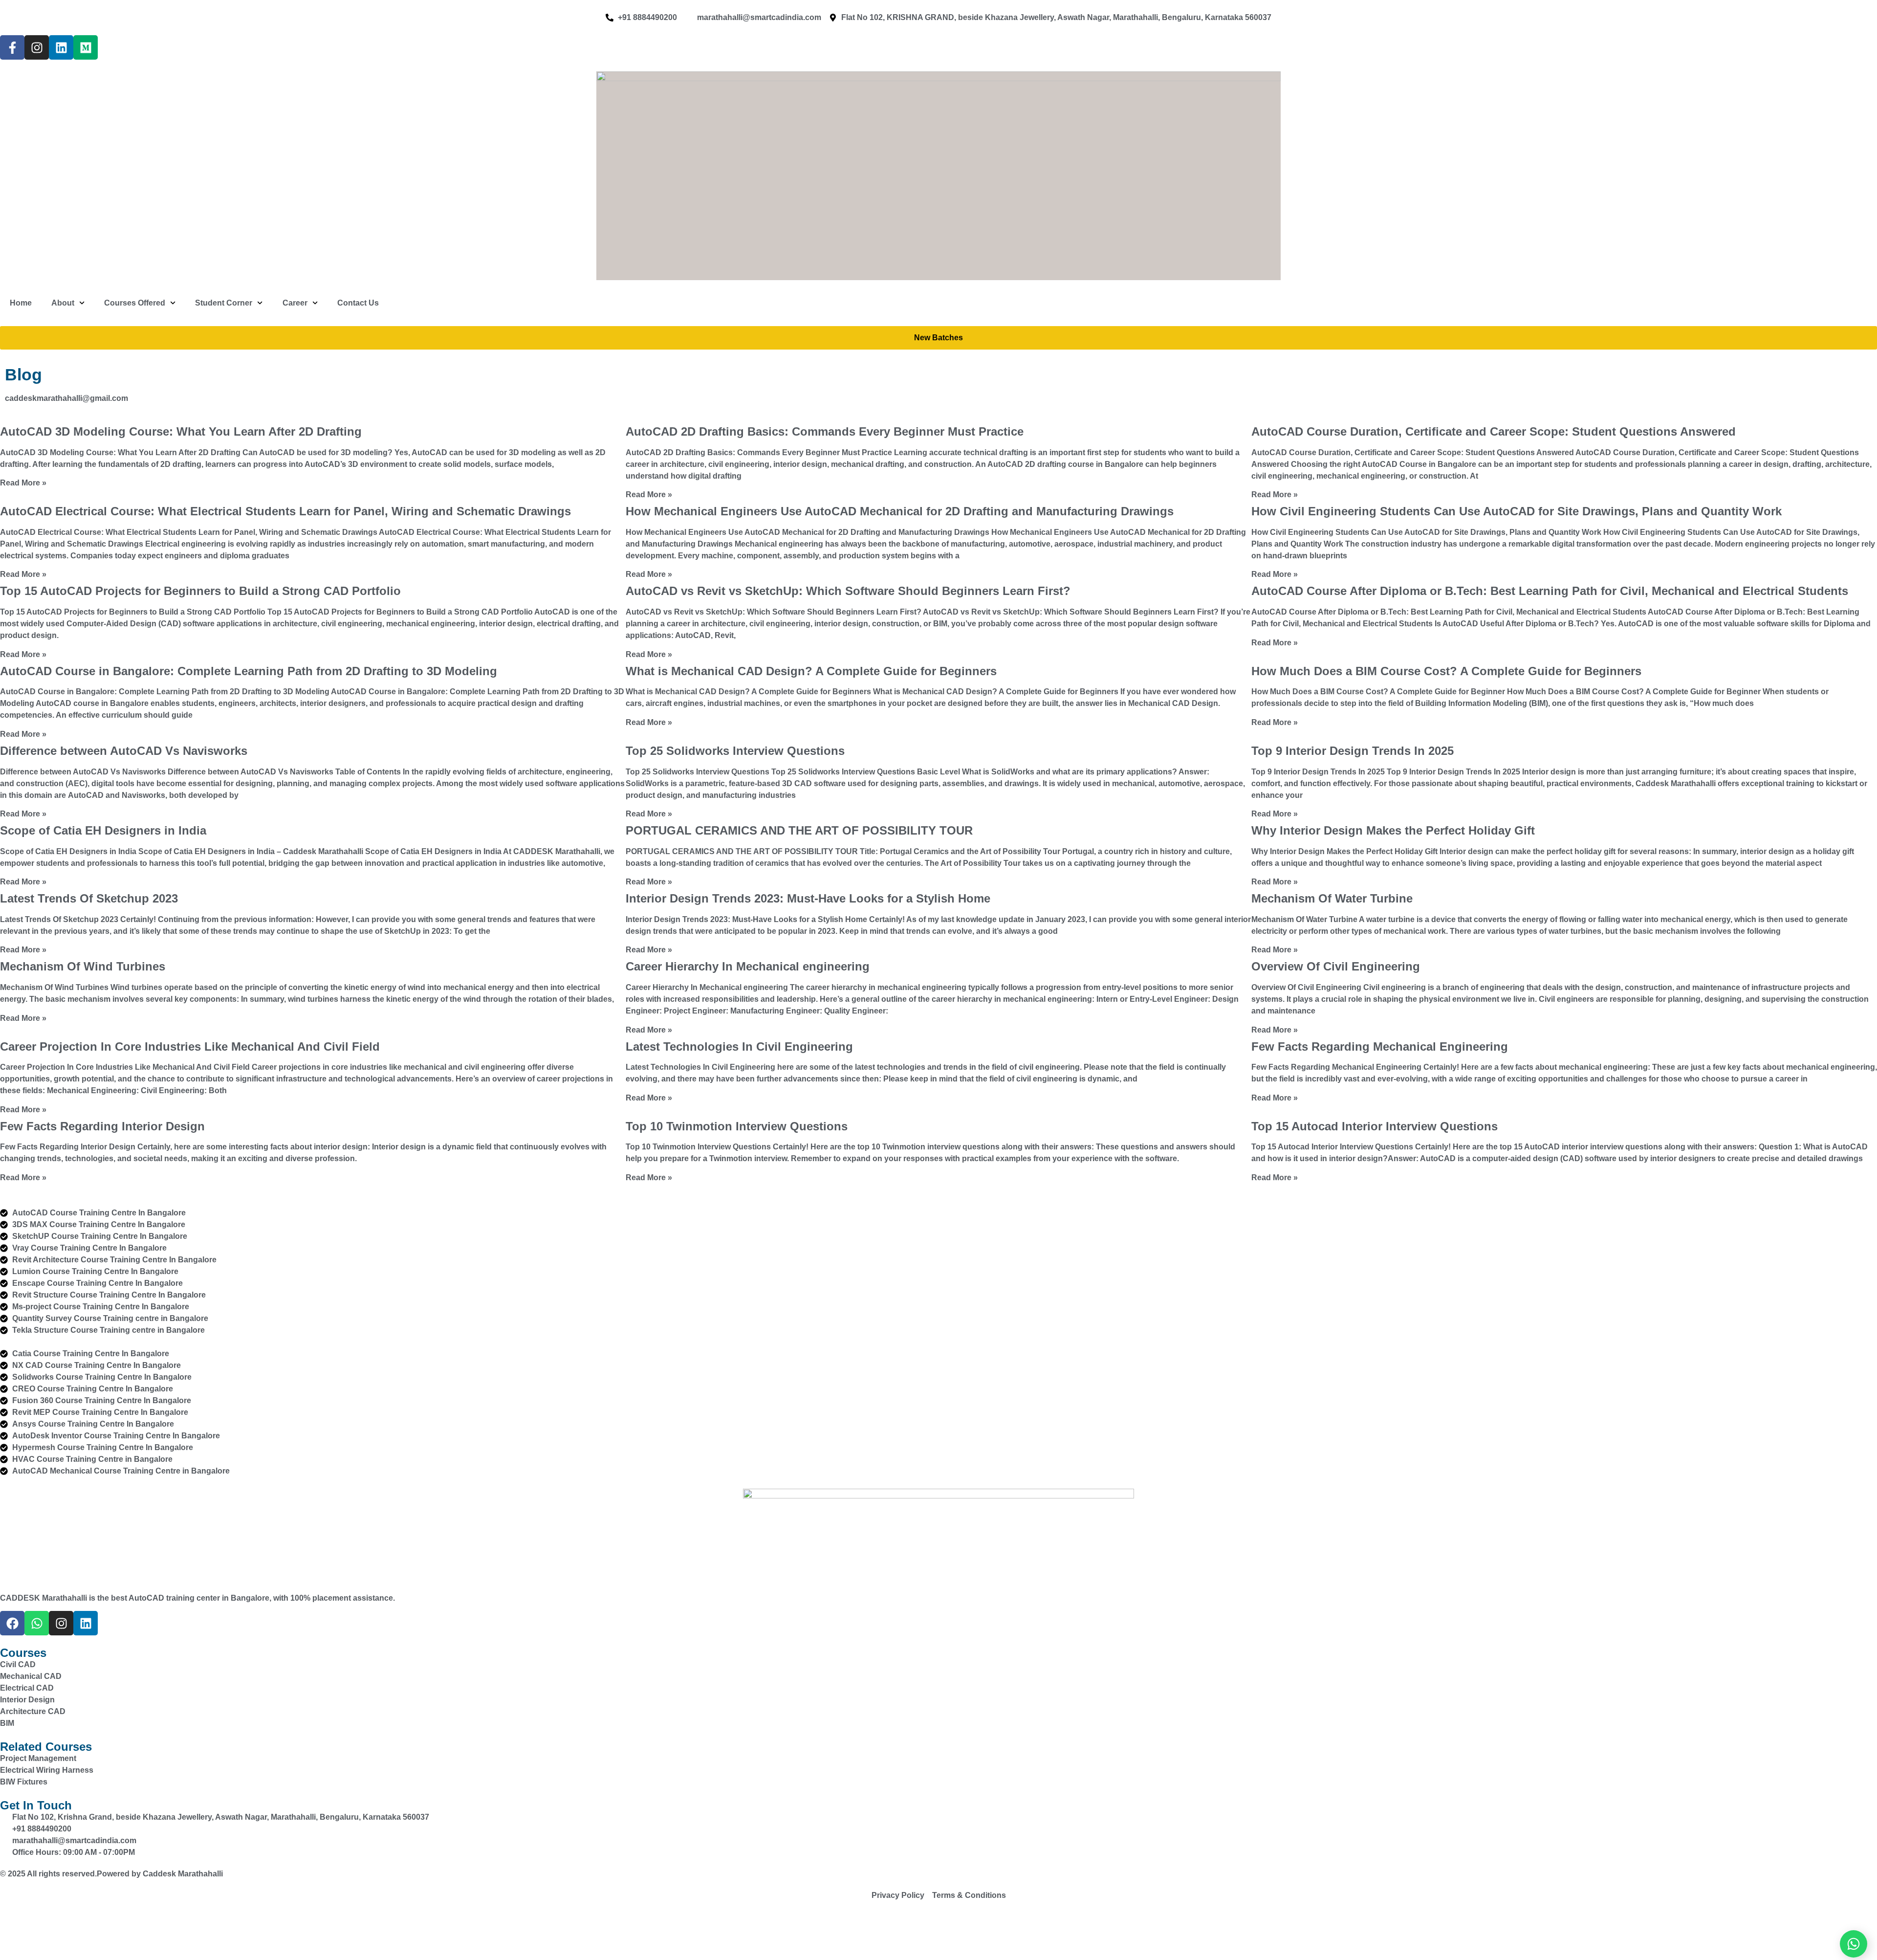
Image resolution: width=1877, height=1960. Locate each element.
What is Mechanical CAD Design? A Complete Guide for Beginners (811, 671)
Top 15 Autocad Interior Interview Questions (1375, 1126)
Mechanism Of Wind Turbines (83, 966)
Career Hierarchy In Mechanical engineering (748, 966)
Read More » (23, 483)
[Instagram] (37, 47)
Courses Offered (135, 303)
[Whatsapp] (37, 1623)
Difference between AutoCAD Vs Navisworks (124, 751)
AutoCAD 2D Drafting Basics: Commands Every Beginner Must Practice (825, 431)
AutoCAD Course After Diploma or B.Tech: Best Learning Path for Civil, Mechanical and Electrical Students (1550, 591)
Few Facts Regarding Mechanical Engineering (1380, 1046)
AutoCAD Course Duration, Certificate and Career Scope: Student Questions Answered (1494, 431)
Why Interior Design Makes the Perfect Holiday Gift (1393, 830)
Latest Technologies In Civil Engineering (739, 1046)
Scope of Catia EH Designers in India (103, 830)
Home (21, 303)
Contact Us (358, 303)
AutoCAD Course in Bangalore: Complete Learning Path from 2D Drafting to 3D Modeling (249, 671)
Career (295, 303)
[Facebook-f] (12, 47)
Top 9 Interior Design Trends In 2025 (1353, 751)
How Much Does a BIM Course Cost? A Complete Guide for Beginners (1446, 671)
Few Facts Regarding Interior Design (102, 1126)
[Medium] (86, 47)
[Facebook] (12, 1623)
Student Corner (224, 303)
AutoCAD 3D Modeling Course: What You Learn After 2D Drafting (181, 431)
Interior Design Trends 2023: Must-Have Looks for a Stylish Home (808, 898)
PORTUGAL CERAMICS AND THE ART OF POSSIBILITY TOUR (799, 830)
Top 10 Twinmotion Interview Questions (737, 1126)
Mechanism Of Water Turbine (1332, 898)
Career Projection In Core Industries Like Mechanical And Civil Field (190, 1046)
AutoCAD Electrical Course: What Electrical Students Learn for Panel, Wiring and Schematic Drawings (285, 511)
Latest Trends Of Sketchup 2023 (89, 898)
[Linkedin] (61, 47)
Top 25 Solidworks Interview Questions (735, 751)
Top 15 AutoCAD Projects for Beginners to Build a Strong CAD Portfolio (200, 591)
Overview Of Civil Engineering (1336, 966)
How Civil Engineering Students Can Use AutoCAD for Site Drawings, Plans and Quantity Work (1517, 511)
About (63, 303)
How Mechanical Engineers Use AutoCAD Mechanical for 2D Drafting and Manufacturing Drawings (900, 511)
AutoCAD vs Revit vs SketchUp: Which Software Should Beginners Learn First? (848, 591)
